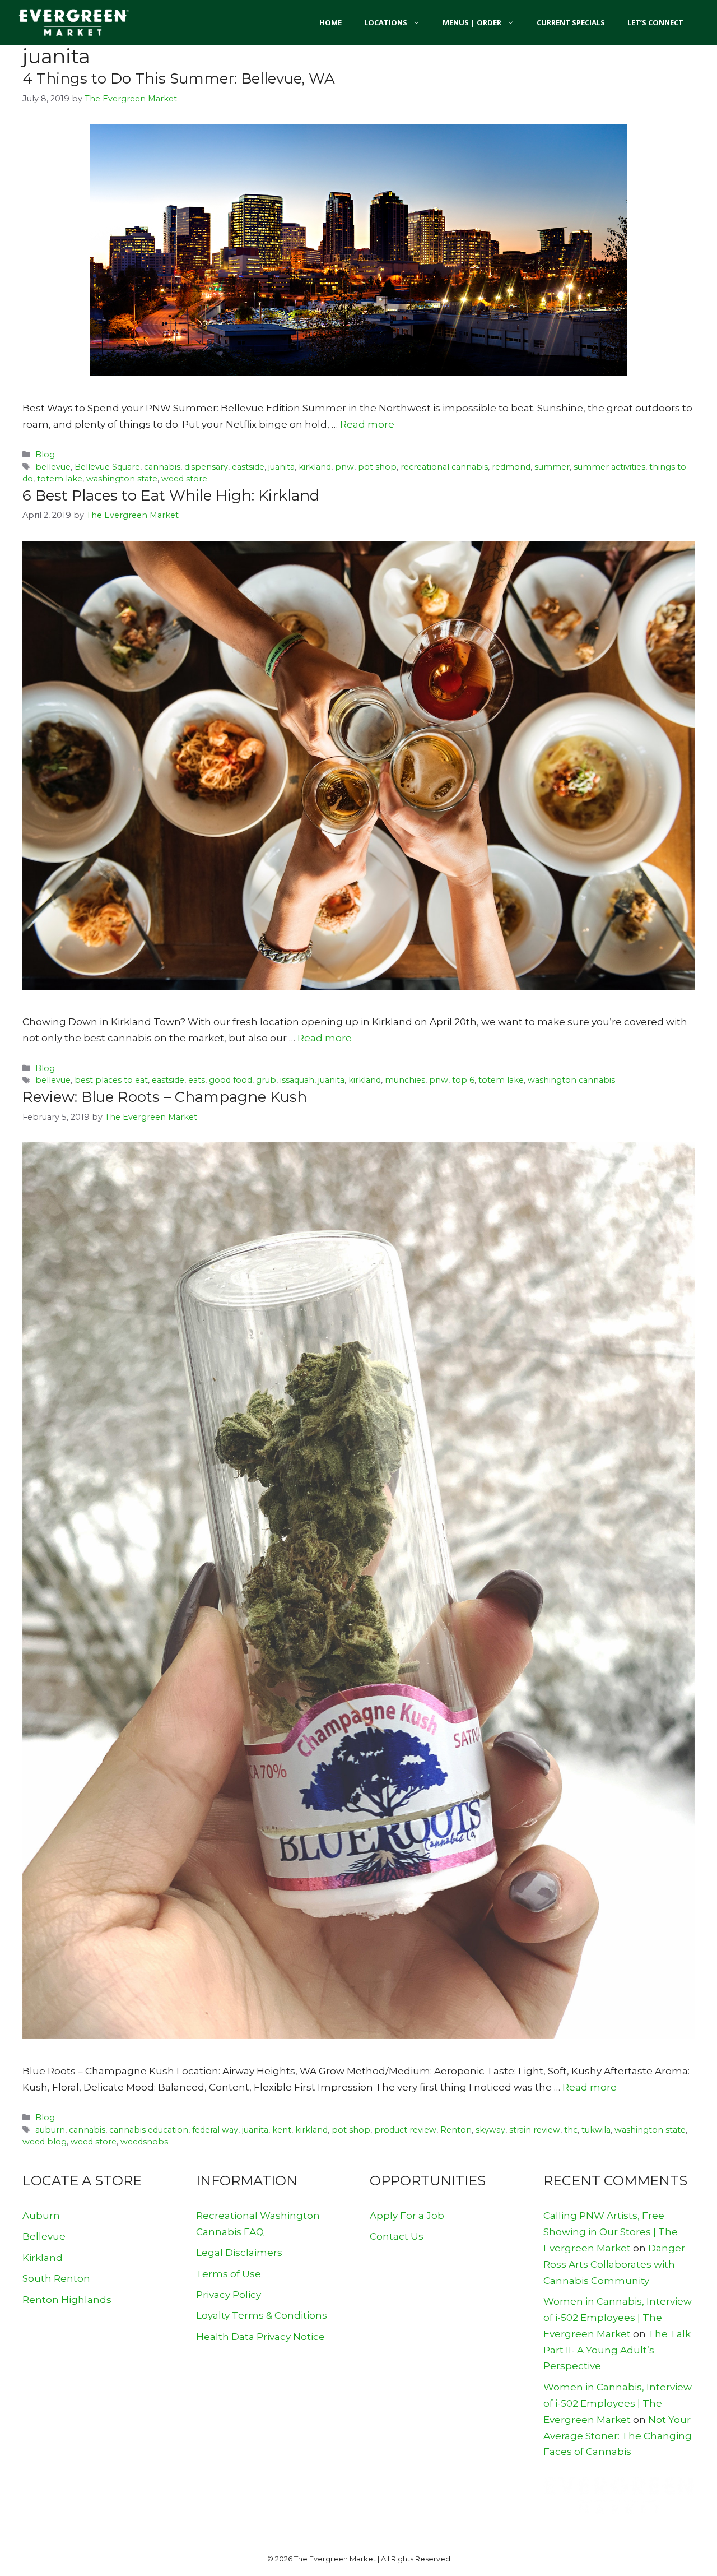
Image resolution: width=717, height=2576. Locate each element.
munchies (405, 1080)
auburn (50, 2130)
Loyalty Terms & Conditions (262, 2315)
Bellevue (44, 2236)
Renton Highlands (67, 2300)
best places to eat (111, 1080)
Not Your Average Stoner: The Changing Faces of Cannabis (618, 2436)
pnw (344, 467)
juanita (281, 467)
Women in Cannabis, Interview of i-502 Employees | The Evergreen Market (618, 2318)
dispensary (206, 467)
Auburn (41, 2216)
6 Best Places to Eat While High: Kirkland (171, 495)
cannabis (162, 467)
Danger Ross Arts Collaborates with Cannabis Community (614, 2264)
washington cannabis (571, 1080)
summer (552, 467)
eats (197, 1080)
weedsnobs (144, 2142)
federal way (215, 2130)
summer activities (609, 467)
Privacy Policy (229, 2295)
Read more (367, 424)
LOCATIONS (386, 22)
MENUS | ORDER (472, 22)
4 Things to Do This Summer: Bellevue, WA (179, 78)
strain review (535, 2130)
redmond (511, 467)
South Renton (56, 2278)
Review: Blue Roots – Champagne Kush (165, 1097)
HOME (330, 22)
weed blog (45, 2142)
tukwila (596, 2130)
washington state (122, 479)
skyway (490, 2130)
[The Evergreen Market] (73, 22)
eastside (248, 467)
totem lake (60, 479)
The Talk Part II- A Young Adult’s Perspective (617, 2350)
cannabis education (149, 2130)
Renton (456, 2130)
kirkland (315, 467)
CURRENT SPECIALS (571, 22)
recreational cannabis (444, 467)
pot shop (377, 467)
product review (405, 2130)
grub (266, 1080)
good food (231, 1080)
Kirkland (43, 2258)
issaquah (297, 1080)
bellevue (53, 467)
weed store (184, 479)
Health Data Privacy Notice (260, 2337)
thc (571, 2130)
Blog (45, 455)
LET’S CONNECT (655, 22)
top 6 (463, 1080)
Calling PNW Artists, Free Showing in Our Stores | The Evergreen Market (611, 2232)
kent (282, 2130)
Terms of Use (229, 2274)
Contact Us (397, 2236)
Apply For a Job (407, 2216)
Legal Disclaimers (239, 2253)
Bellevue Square (107, 467)
